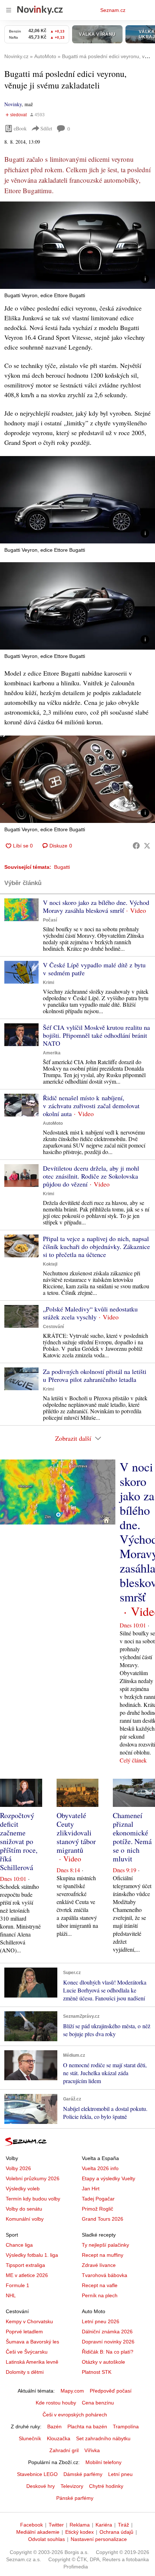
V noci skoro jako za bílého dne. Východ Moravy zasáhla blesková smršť (96, 906)
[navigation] (9, 10)
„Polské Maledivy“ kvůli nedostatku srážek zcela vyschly (90, 1313)
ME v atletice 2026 (27, 2275)
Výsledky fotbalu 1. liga (32, 2255)
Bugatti (62, 867)
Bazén (54, 2427)
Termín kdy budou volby (33, 2199)
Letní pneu (120, 2474)
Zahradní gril (64, 2450)
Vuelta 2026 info (100, 2168)
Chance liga (19, 2245)
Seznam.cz (113, 10)
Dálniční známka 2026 (107, 2332)
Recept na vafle (100, 2285)
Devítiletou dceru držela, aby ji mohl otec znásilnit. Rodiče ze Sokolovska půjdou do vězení (91, 1176)
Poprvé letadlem (24, 2332)
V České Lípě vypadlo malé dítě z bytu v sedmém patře (94, 969)
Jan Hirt (91, 2189)
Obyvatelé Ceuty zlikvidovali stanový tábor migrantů (76, 1833)
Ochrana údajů (116, 2532)
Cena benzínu (98, 2403)
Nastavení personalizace (99, 2539)
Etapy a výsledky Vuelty (108, 2178)
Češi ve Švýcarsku (27, 2352)
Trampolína (126, 2427)
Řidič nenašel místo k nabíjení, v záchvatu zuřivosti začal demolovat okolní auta (91, 1106)
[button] (77, 245)
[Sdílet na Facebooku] (136, 846)
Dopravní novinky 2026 (108, 2342)
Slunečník (30, 2438)
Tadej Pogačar (98, 2199)
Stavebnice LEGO (37, 2474)
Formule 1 (17, 2285)
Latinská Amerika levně (32, 2362)
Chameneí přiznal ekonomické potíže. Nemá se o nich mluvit (132, 1837)
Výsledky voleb (23, 2189)
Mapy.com (72, 2391)
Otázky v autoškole (103, 2362)
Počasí (50, 920)
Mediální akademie (38, 2532)
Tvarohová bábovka (105, 2275)
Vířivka (92, 2450)
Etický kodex (79, 2532)
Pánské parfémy (75, 2498)
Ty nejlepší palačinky (105, 2245)
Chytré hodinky (106, 2486)
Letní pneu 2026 (101, 2321)
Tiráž (123, 2525)
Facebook (32, 2525)
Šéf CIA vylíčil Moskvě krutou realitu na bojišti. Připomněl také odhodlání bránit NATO (96, 1035)
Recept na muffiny (103, 2255)
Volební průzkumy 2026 (33, 2178)
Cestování (53, 1327)
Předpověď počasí (111, 2391)
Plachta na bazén (87, 2427)
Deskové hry (41, 2486)
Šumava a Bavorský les (32, 2342)
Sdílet (46, 128)
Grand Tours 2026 (103, 2219)
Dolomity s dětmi (25, 2372)
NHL (11, 2295)
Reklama (80, 2525)
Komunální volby (25, 2219)
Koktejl (50, 1264)
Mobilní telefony (103, 2462)
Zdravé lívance (99, 2265)
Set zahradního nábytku (103, 2438)
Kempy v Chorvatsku (29, 2321)
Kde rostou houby (56, 2403)
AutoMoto (53, 1123)
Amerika (52, 1053)
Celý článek (133, 1760)
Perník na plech (100, 2295)
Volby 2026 (18, 2168)
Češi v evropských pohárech (75, 2415)
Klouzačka (59, 2438)
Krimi (48, 983)
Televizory (72, 2486)
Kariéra (104, 2525)
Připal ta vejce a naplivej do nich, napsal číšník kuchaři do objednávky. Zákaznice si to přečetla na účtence (96, 1246)
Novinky (13, 104)
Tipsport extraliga (25, 2265)
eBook (20, 128)
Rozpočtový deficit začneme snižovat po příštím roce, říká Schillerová (19, 1841)
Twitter (56, 2525)
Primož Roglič (98, 2209)
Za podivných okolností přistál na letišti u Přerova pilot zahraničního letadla (95, 1375)
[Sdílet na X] (147, 846)
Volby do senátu (24, 2209)
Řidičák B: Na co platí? (108, 2352)
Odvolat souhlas (46, 2539)
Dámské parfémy (83, 2474)
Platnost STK (97, 2372)
